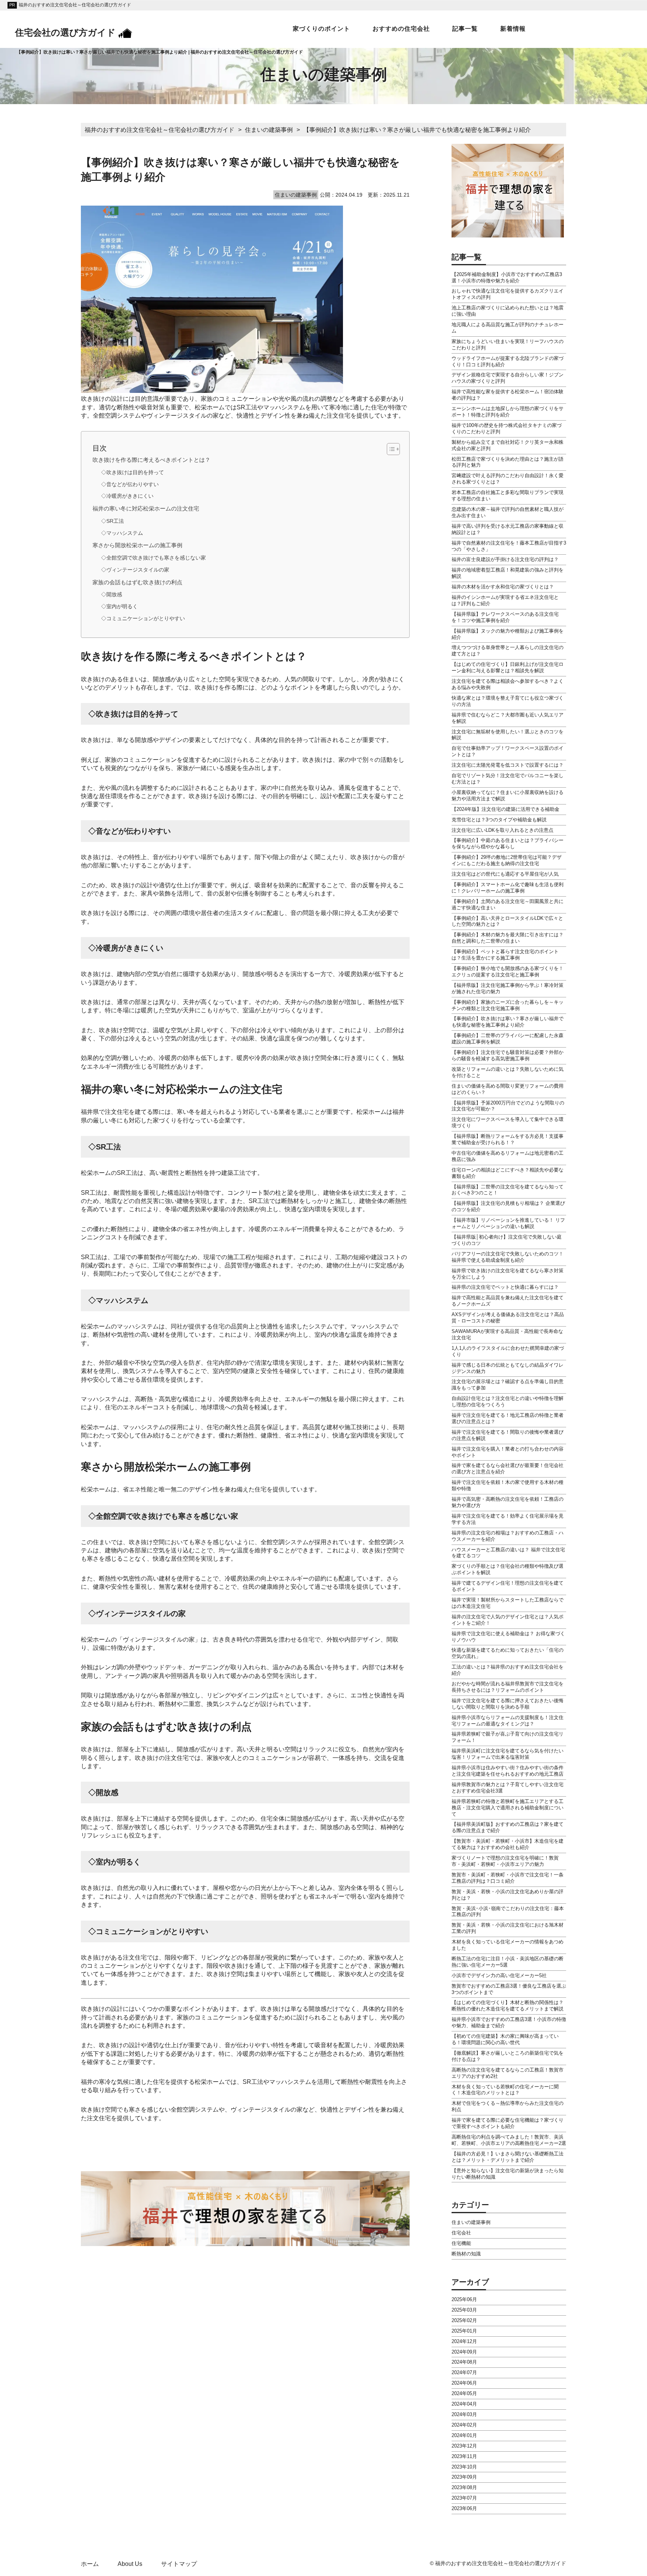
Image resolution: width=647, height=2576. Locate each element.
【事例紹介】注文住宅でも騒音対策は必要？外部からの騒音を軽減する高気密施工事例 (508, 1055)
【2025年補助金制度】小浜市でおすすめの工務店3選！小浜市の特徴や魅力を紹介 (507, 278)
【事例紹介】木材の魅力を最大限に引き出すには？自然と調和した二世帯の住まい (508, 938)
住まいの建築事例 (471, 2222)
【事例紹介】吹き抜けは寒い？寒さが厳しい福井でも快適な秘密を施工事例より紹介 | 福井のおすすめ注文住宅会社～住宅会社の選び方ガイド (160, 52)
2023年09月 (464, 2477)
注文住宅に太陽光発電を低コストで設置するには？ (508, 765)
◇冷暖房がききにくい (127, 496)
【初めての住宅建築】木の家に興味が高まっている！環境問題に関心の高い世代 (505, 2039)
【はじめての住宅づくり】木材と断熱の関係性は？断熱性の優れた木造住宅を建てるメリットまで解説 (508, 2006)
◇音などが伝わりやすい (130, 484)
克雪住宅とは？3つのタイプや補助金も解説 (499, 820)
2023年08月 (464, 2487)
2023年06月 (464, 2508)
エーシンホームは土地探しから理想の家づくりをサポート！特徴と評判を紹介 (508, 412)
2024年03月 (464, 2414)
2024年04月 (464, 2404)
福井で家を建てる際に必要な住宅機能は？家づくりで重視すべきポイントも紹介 (508, 2123)
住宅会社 (461, 2233)
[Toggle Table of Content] (390, 449)
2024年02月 (464, 2425)
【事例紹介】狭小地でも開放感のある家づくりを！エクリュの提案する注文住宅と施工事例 (508, 972)
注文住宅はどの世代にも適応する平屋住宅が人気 (505, 874)
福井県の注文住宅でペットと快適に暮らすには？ (505, 1287)
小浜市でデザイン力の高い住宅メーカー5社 (499, 1975)
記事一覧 (465, 29)
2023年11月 (464, 2456)
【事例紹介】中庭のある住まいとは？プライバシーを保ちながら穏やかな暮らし (508, 843)
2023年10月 (464, 2467)
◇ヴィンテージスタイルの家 (135, 570)
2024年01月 (464, 2435)
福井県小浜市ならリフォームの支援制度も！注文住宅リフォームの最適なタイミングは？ (508, 1721)
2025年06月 (464, 2299)
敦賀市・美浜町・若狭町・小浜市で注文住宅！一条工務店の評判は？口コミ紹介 (508, 1878)
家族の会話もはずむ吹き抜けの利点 (137, 582)
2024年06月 (464, 2383)
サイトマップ (179, 2564)
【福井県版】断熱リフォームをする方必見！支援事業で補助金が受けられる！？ (508, 1139)
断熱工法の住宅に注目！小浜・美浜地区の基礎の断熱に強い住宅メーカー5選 (508, 1962)
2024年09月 (464, 2352)
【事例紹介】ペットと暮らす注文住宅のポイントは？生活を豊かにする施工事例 (505, 955)
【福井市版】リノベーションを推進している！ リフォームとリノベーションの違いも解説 (508, 1223)
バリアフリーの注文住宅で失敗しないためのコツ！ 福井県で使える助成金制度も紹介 (508, 1257)
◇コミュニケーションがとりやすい (143, 619)
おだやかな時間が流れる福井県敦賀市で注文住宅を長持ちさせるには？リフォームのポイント (508, 1687)
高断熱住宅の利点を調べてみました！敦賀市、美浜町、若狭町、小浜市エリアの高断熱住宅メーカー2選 (509, 2140)
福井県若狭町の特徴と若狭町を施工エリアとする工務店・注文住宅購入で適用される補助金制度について (508, 1808)
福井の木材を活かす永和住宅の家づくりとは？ (503, 587)
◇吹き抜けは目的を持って (133, 472)
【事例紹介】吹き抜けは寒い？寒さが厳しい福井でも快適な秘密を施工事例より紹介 (508, 1022)
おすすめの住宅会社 (401, 29)
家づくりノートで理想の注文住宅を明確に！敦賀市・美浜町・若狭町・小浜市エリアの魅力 (505, 1861)
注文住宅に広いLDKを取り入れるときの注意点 (502, 830)
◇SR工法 (113, 521)
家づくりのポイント (321, 29)
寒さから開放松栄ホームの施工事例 (137, 545)
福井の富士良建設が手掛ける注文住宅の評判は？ (505, 559)
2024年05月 (464, 2393)
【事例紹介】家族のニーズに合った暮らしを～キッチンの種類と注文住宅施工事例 (508, 1005)
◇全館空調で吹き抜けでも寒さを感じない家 (154, 558)
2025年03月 (464, 2310)
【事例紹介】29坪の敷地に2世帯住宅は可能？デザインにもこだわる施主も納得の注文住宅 (507, 860)
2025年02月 (464, 2320)
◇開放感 (112, 595)
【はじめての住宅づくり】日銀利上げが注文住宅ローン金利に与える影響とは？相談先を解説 (508, 667)
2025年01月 (464, 2331)
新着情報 (513, 29)
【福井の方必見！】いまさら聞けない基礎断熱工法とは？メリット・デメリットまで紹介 (508, 2157)
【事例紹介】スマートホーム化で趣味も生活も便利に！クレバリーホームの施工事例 (508, 888)
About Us (130, 2564)
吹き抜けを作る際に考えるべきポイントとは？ (151, 460)
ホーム (90, 2564)
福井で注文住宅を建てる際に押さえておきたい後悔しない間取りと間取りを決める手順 (508, 1704)
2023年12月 (464, 2446)
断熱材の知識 (466, 2254)
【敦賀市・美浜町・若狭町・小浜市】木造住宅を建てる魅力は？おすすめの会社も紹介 (508, 1844)
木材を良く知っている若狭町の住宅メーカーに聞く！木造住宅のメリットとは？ (505, 2090)
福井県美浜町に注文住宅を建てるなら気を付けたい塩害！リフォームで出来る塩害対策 (508, 1754)
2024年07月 (464, 2372)
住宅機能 (461, 2243)
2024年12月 (464, 2341)
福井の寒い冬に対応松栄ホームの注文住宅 (146, 508)
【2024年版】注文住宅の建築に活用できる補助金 (505, 809)
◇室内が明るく (119, 607)
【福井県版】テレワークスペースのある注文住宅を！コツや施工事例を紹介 (505, 617)
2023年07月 (464, 2498)
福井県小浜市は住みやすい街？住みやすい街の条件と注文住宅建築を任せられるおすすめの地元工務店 (508, 1771)
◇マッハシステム (122, 533)
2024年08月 (464, 2362)
